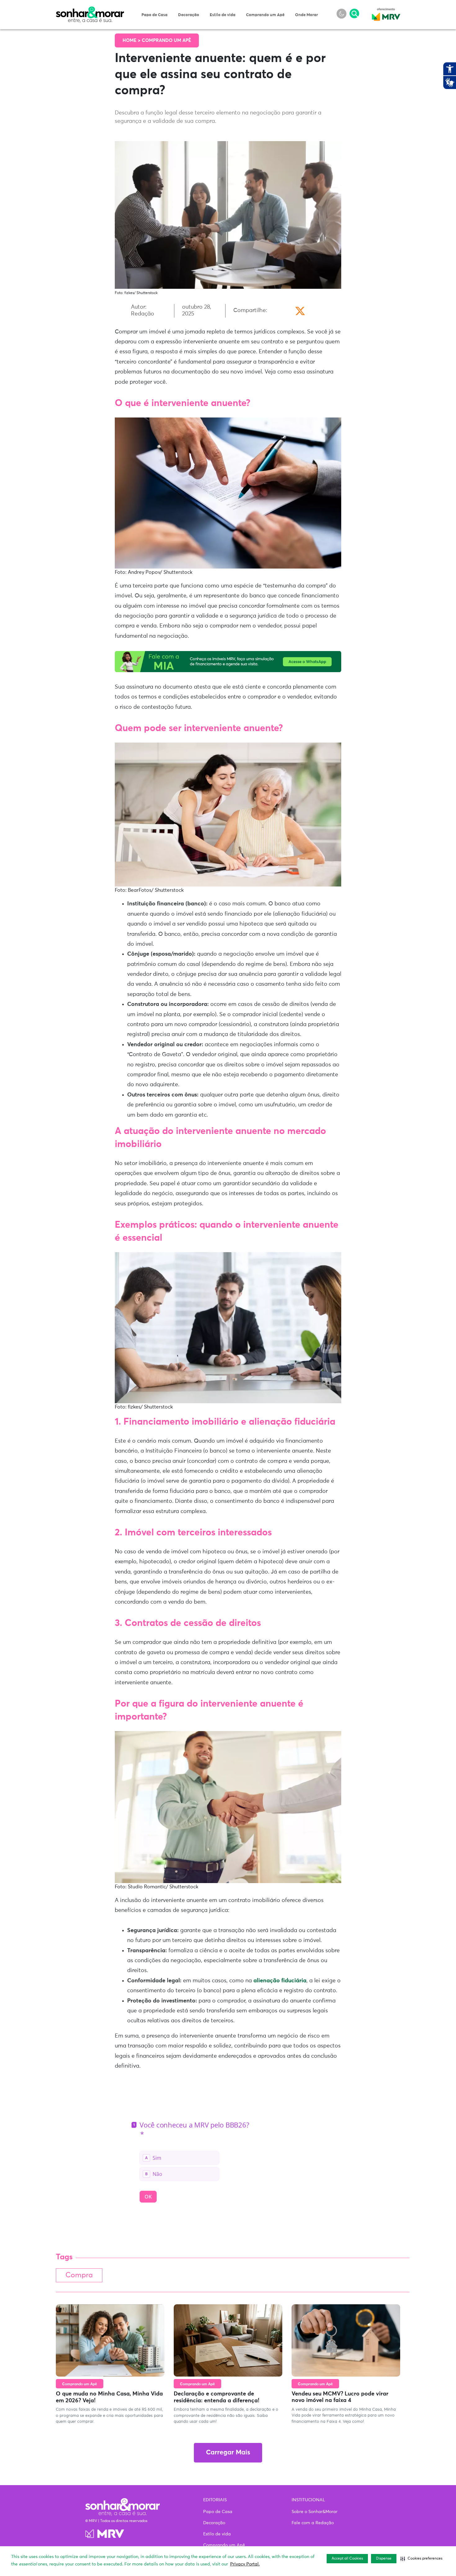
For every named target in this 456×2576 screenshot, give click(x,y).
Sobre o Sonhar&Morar (315, 2512)
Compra (79, 2275)
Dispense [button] (384, 2559)
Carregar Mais (228, 2453)
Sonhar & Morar (90, 10)
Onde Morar (306, 15)
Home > (132, 40)
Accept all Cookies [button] (347, 2559)
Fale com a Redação (313, 2523)
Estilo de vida (223, 15)
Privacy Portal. (245, 2564)
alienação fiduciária (280, 1981)
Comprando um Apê (265, 15)
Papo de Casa (154, 15)
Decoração (189, 15)
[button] (421, 2559)
